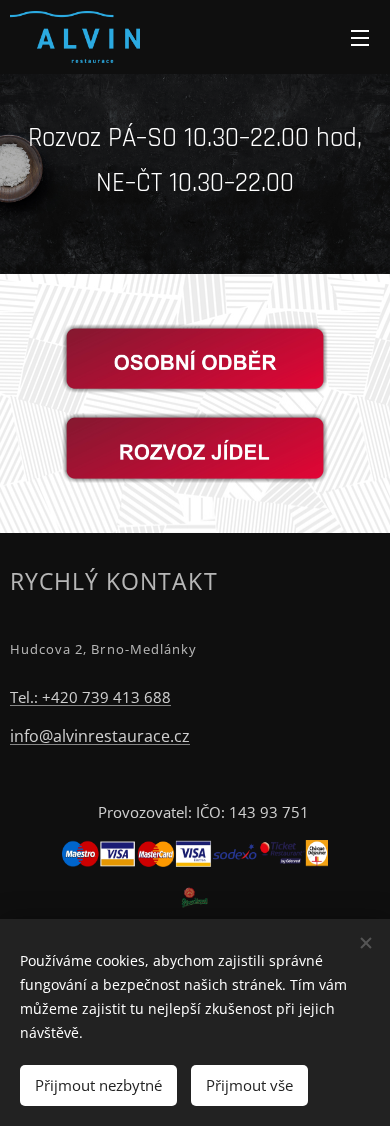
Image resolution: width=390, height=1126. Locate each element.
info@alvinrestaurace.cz (100, 736)
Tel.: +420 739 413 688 (90, 697)
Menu (360, 37)
